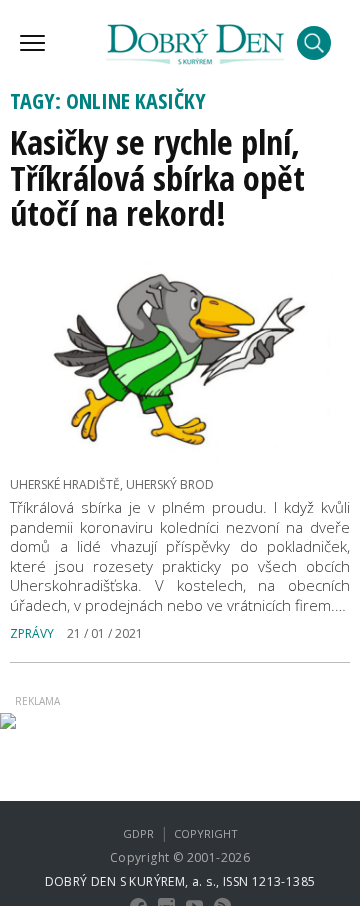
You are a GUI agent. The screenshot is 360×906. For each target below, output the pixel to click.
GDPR (138, 833)
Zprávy (32, 633)
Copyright (206, 833)
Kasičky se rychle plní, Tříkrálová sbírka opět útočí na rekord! (157, 177)
